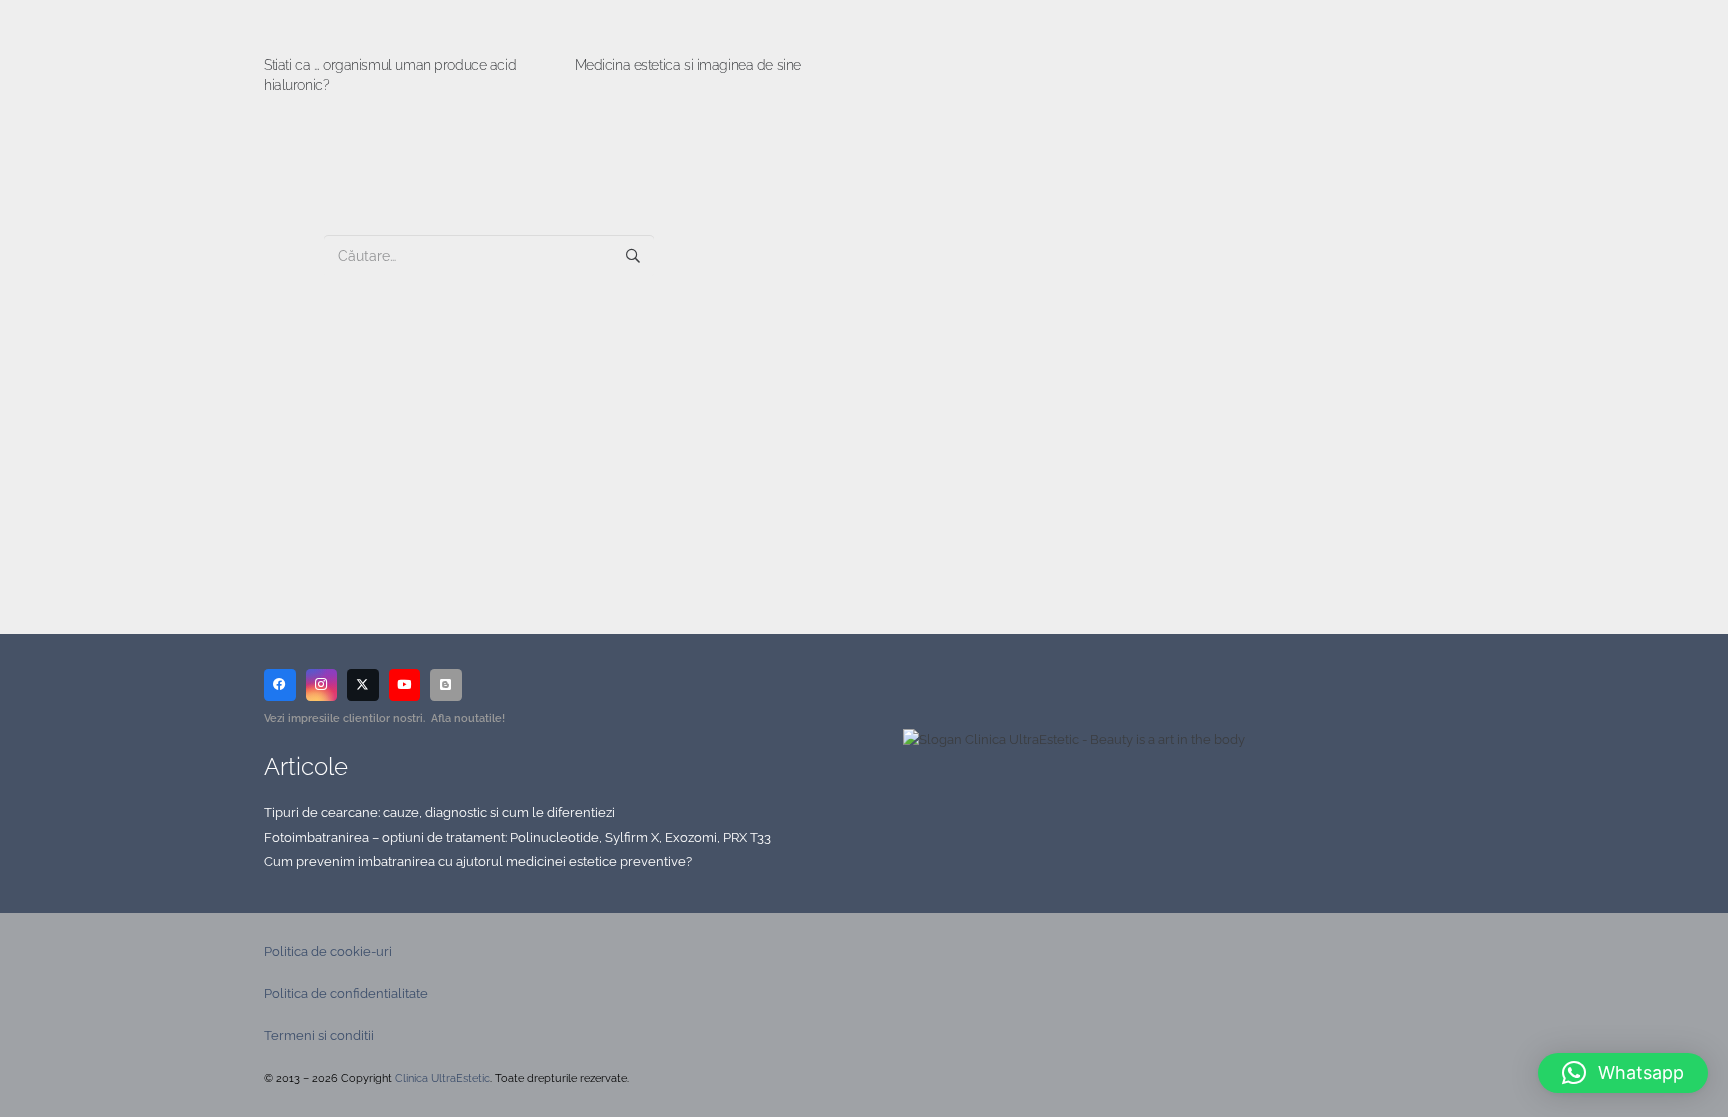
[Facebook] (280, 685)
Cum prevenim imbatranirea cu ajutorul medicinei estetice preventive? (478, 861)
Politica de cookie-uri (328, 951)
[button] (1623, 1073)
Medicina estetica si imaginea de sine (688, 65)
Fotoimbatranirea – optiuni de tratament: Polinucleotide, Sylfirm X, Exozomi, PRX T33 (517, 837)
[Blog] (446, 685)
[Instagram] (322, 685)
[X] (363, 685)
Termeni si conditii (319, 1035)
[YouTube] (405, 685)
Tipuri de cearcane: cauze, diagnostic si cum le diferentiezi (439, 812)
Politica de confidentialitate (346, 993)
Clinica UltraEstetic (442, 1078)
